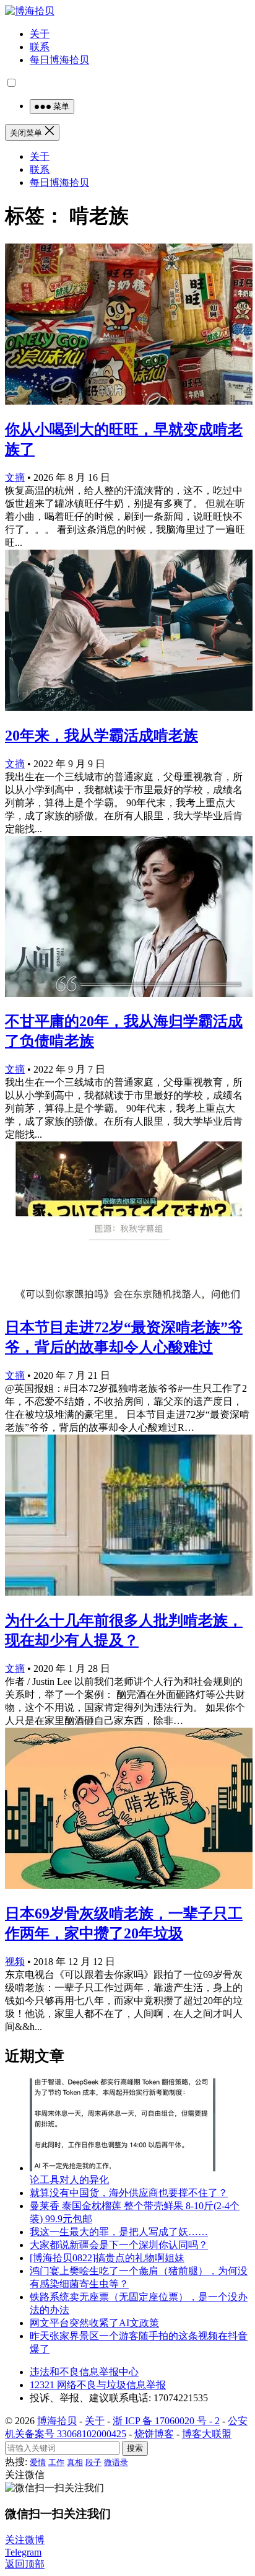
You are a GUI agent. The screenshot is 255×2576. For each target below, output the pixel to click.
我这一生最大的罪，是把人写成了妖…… (119, 2232)
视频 (15, 1962)
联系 (40, 47)
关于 (40, 34)
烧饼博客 (154, 2434)
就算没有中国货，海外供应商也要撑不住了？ (129, 2193)
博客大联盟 (207, 2434)
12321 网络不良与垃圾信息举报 (98, 2385)
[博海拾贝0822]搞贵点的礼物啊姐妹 (107, 2258)
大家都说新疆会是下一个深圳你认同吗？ (119, 2245)
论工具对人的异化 (69, 2180)
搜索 (135, 2448)
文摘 (15, 477)
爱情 (38, 2462)
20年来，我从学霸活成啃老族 (102, 736)
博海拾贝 (57, 2421)
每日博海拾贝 (59, 60)
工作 (56, 2462)
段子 (93, 2462)
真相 (75, 2462)
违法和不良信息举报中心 (84, 2372)
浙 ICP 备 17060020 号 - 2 (166, 2421)
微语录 (116, 2462)
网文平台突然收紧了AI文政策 (94, 2323)
